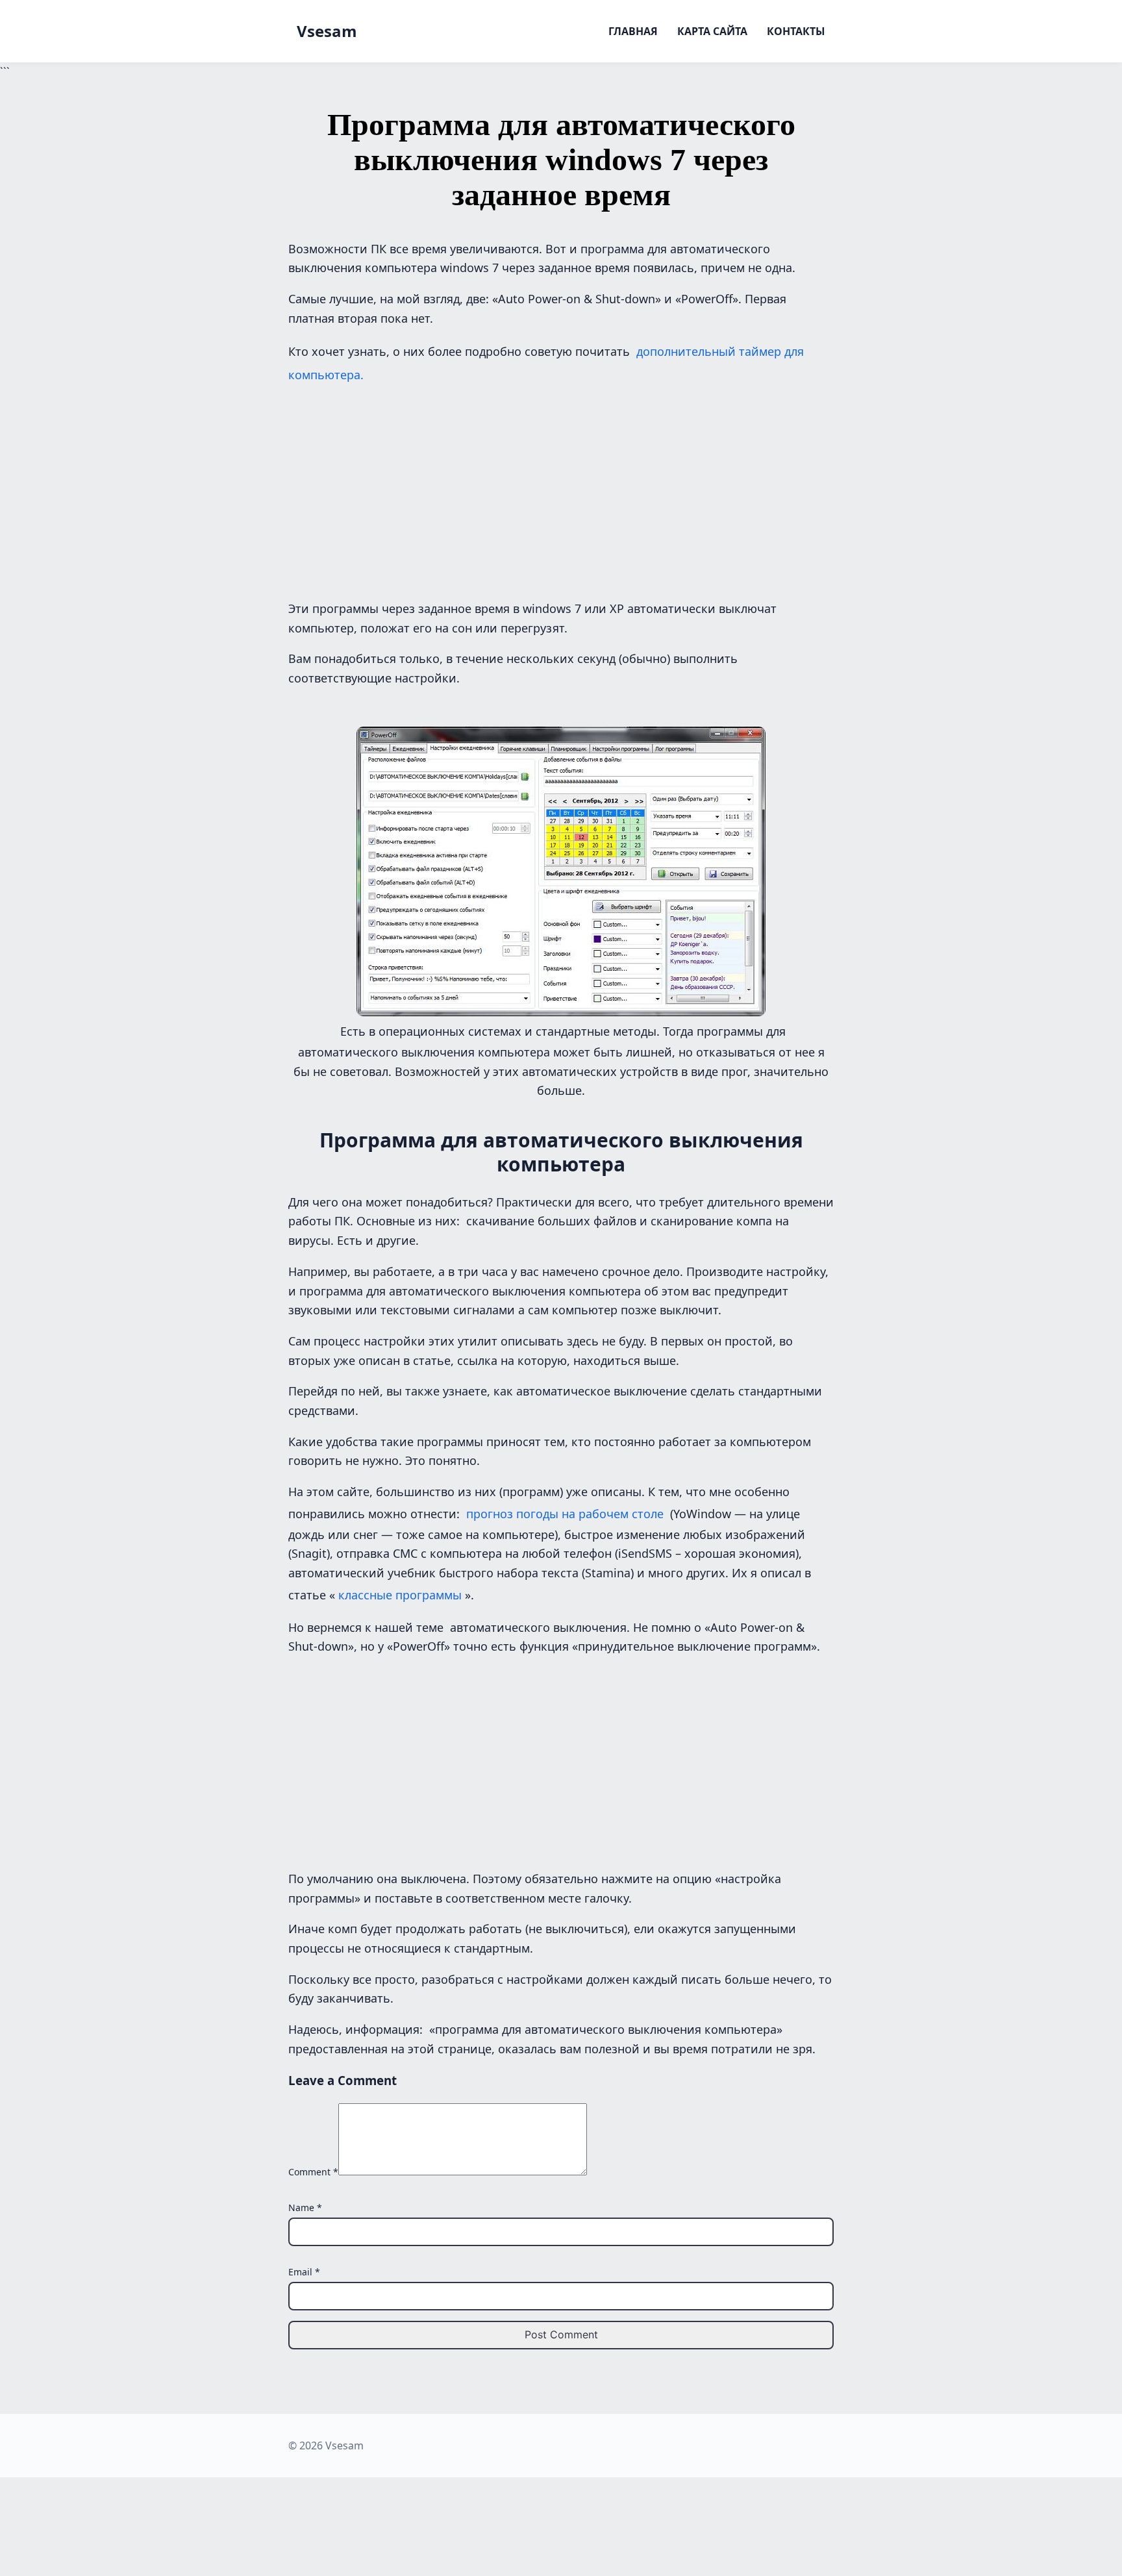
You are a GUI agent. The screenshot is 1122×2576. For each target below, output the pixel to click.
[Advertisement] (561, 489)
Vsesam (327, 31)
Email (304, 2272)
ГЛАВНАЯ (633, 31)
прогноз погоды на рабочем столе (565, 1514)
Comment (313, 2172)
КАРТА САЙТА (712, 31)
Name (305, 2207)
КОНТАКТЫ (796, 31)
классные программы (400, 1595)
